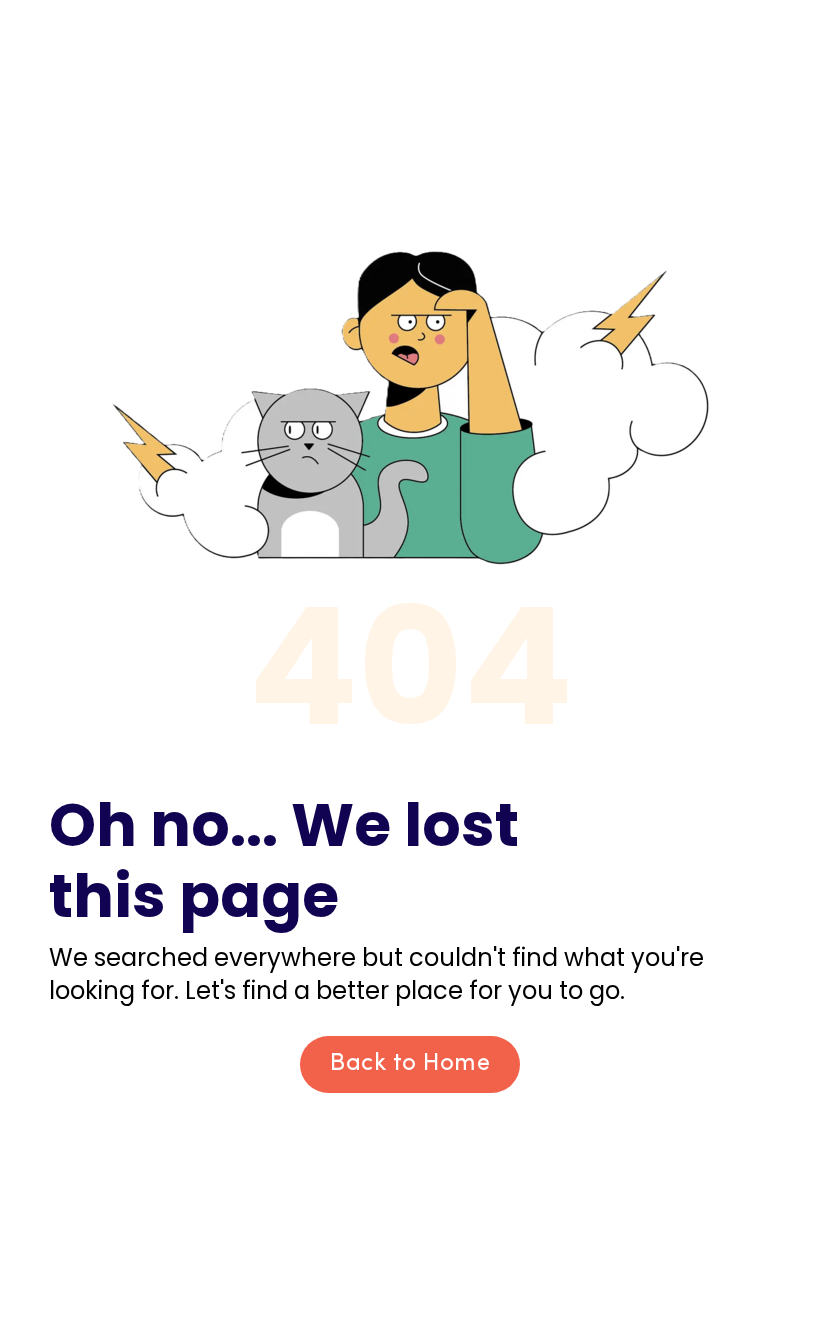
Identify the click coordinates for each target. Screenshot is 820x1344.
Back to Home (410, 1064)
